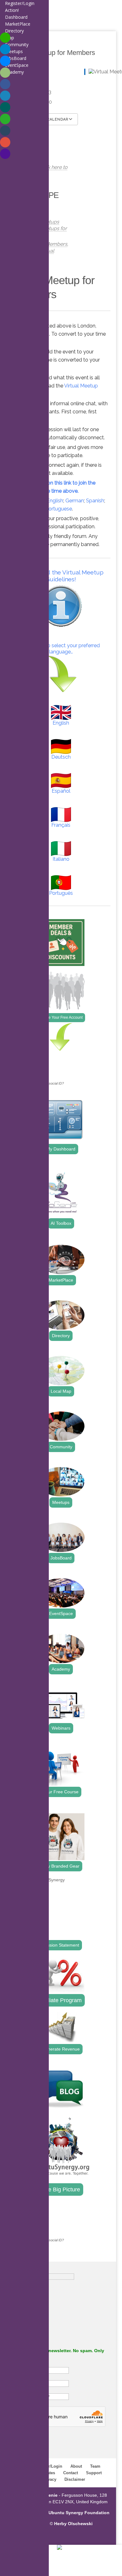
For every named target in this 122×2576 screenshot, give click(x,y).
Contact (71, 2473)
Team (95, 2466)
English (55, 501)
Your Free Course (61, 1792)
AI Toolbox (61, 1223)
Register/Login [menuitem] (20, 3)
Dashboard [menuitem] (16, 17)
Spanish (95, 501)
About (76, 2466)
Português (61, 893)
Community (61, 1447)
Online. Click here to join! (45, 171)
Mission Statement (61, 1945)
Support (94, 2473)
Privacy (49, 2479)
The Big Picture (61, 2189)
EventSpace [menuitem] (17, 65)
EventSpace (61, 1613)
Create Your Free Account (61, 1017)
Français (61, 825)
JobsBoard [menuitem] (16, 58)
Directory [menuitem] (14, 31)
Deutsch (61, 757)
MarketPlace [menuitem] (18, 24)
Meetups (61, 1502)
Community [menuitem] (17, 44)
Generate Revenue (61, 2049)
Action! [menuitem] (12, 10)
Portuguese (59, 509)
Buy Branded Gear (61, 1866)
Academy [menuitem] (14, 72)
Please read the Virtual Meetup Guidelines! (61, 576)
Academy (61, 1669)
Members (56, 244)
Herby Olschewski (73, 2524)
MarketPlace (61, 1280)
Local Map (61, 1391)
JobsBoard (61, 1558)
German (75, 501)
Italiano (61, 859)
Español (61, 791)
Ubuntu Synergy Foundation (79, 2513)
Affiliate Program (61, 2000)
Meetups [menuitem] (14, 51)
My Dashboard (61, 1149)
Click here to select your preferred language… (61, 649)
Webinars (61, 1728)
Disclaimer (75, 2479)
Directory (61, 1336)
